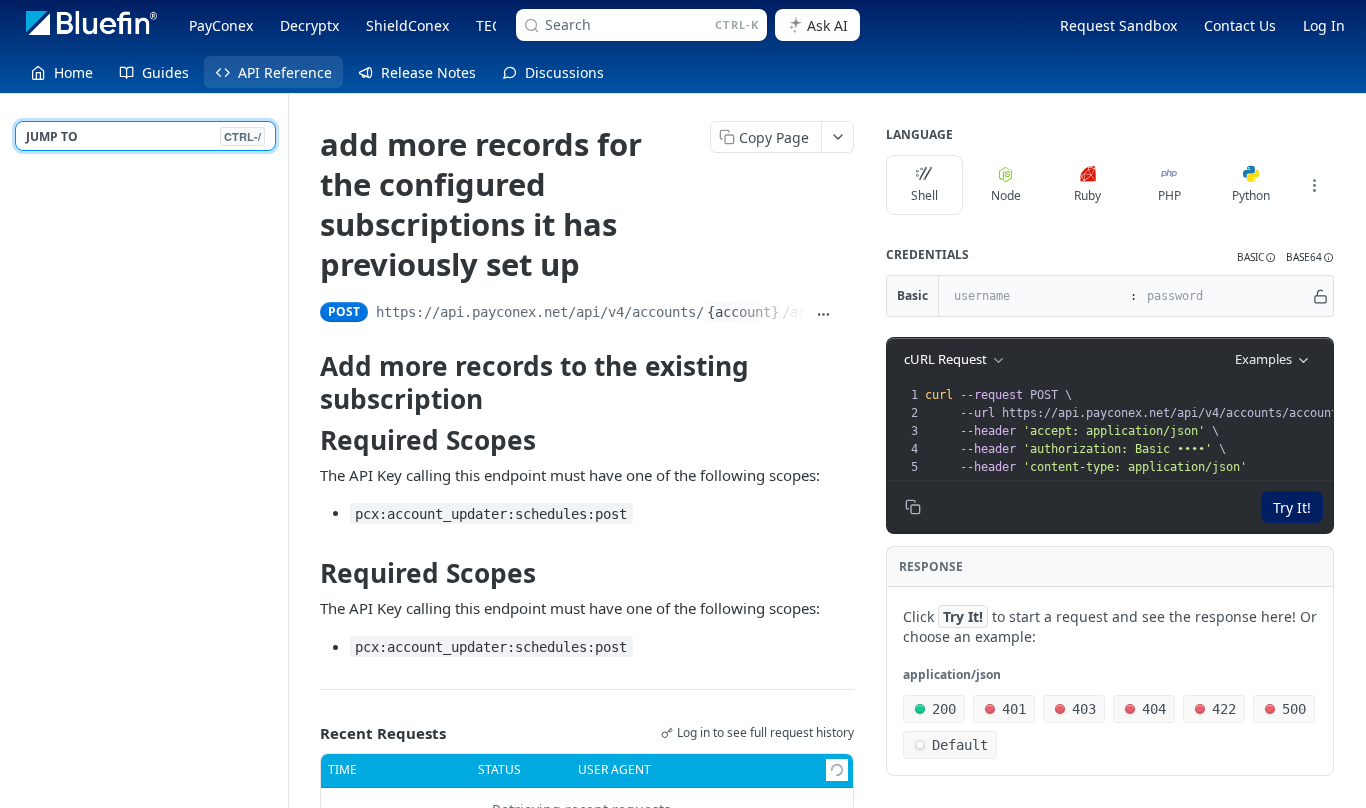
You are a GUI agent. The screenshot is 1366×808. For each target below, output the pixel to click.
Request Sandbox (1118, 25)
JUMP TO (143, 136)
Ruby (1087, 195)
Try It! (1292, 507)
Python (1251, 195)
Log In (1324, 25)
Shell (924, 195)
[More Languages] (1314, 185)
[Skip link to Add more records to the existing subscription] (308, 383)
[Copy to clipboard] (846, 314)
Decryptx (309, 25)
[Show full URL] (823, 314)
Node (1006, 195)
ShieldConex (407, 25)
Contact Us (1240, 25)
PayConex (221, 25)
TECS (492, 25)
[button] (1256, 257)
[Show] (1320, 296)
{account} (743, 312)
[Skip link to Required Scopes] (308, 440)
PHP (1169, 195)
